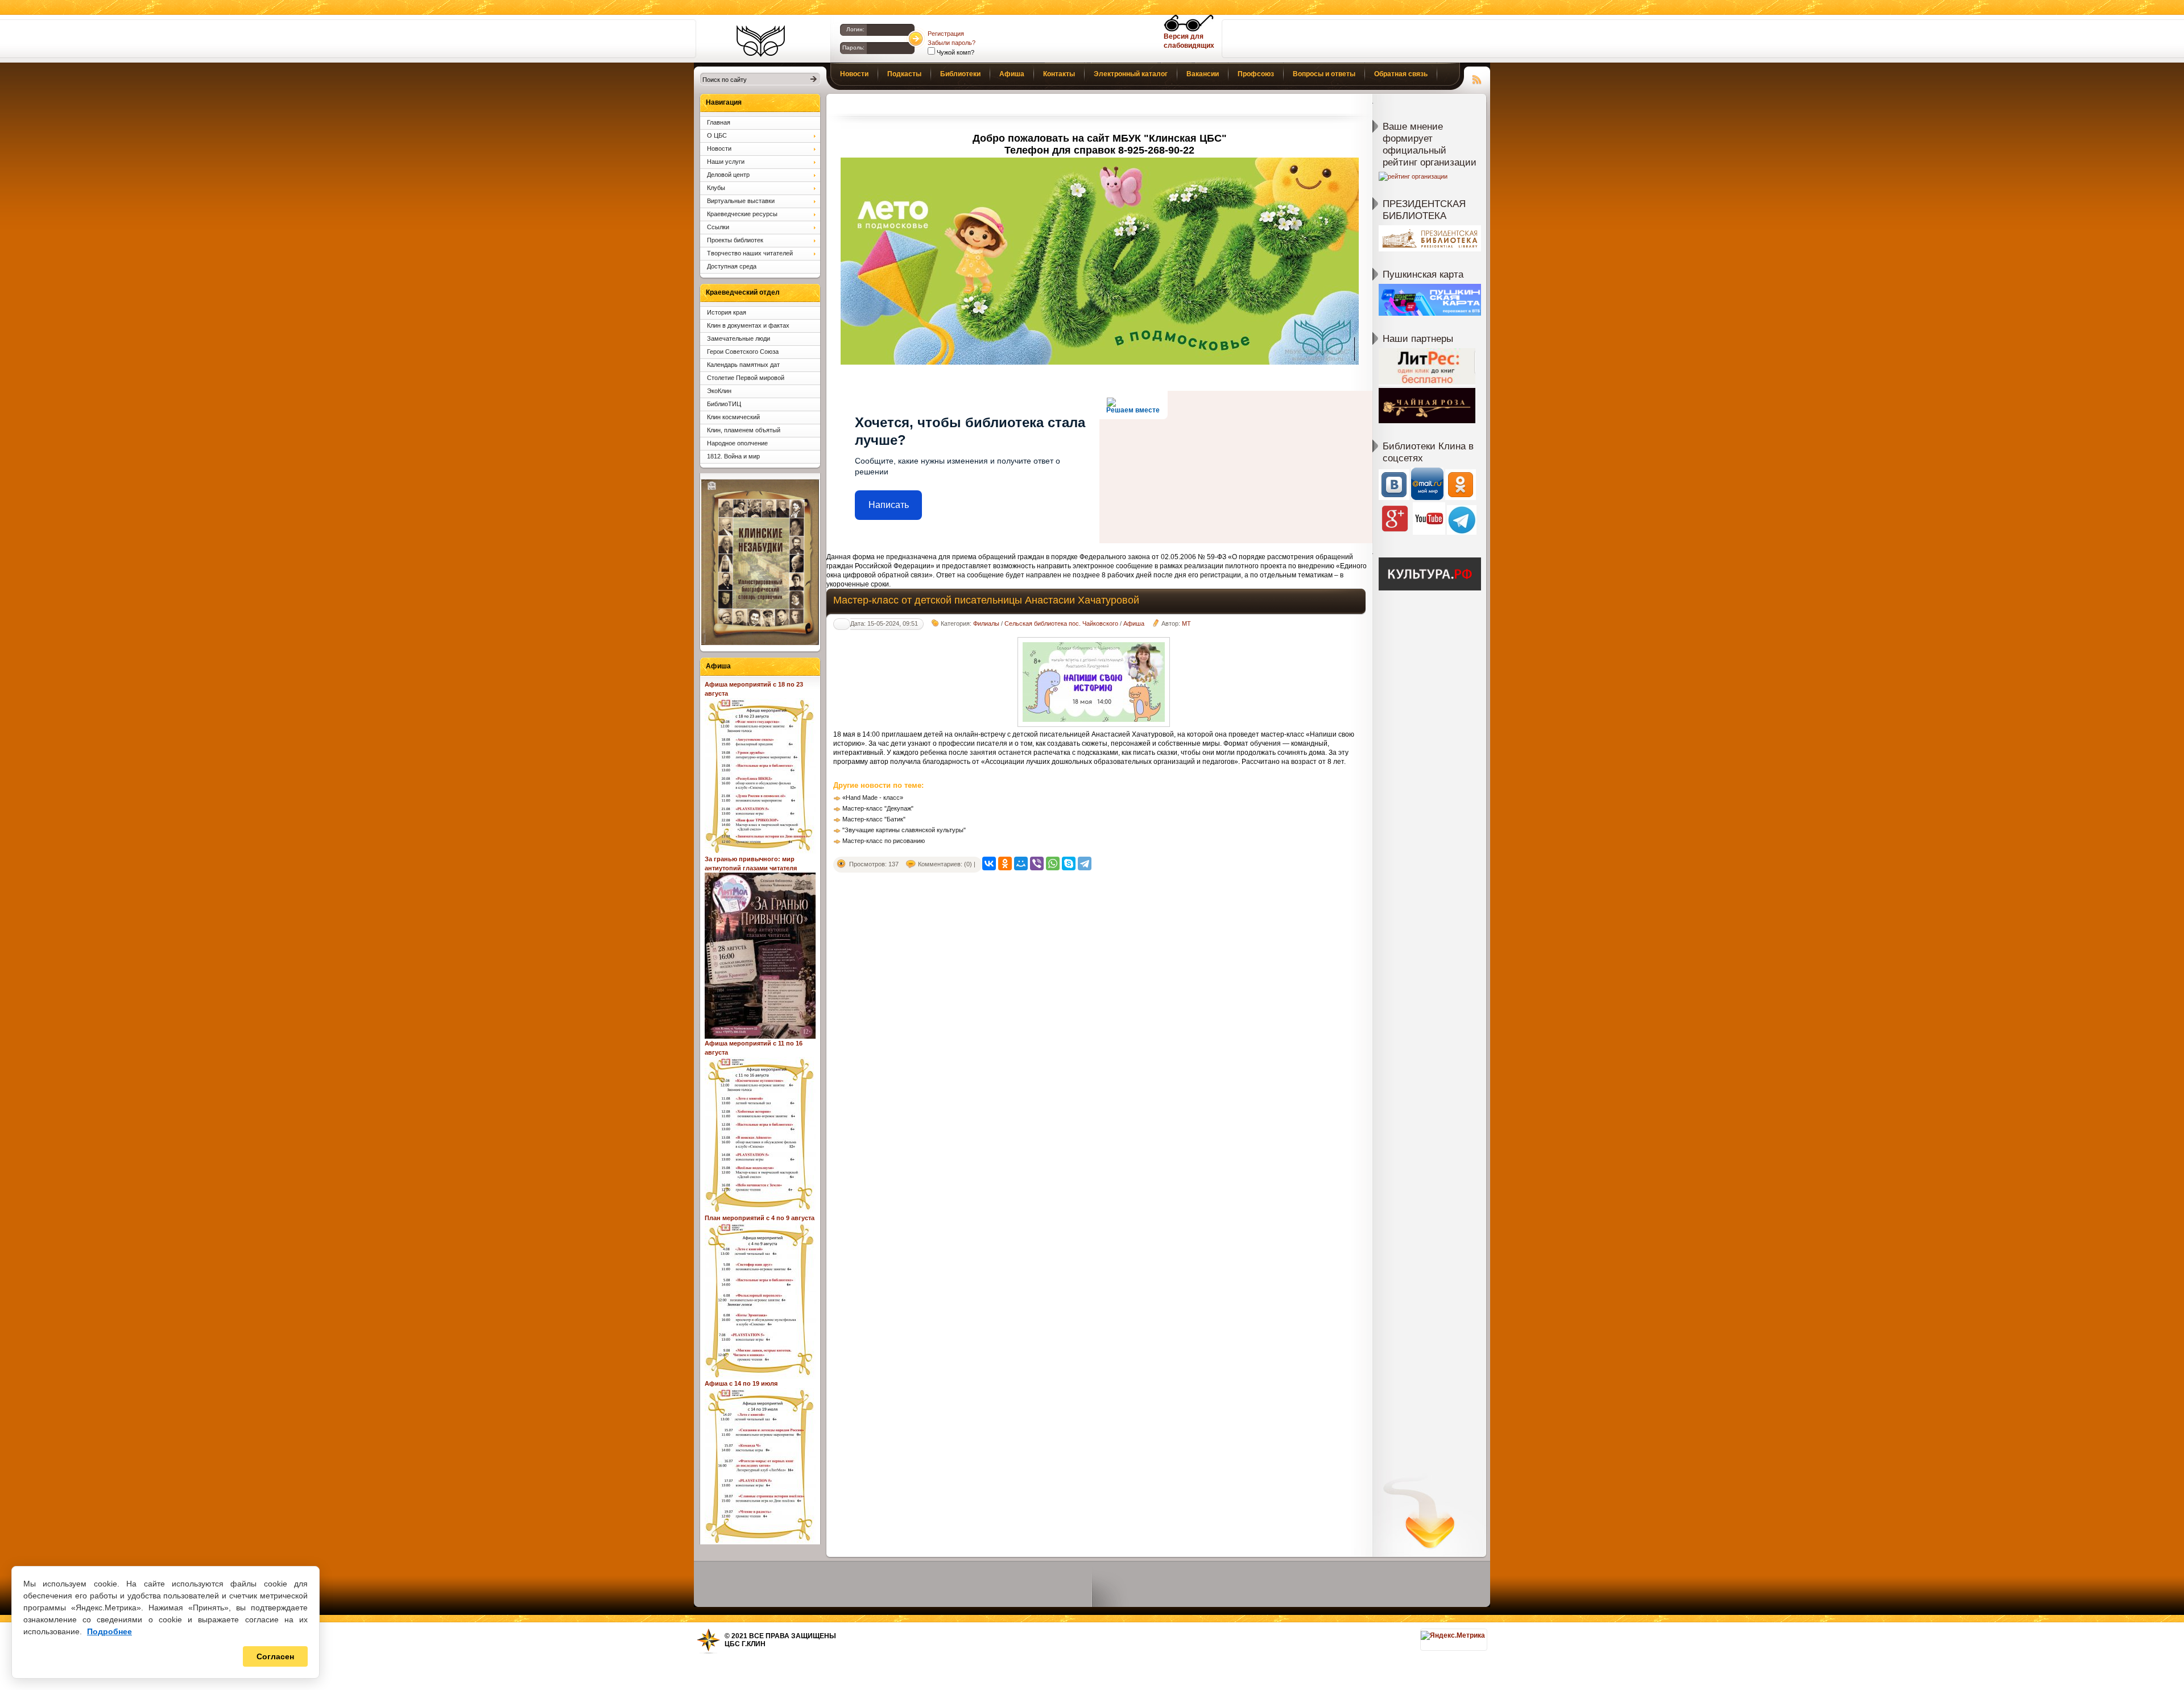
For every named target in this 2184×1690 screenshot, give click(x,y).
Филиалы (986, 623)
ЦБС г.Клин (745, 1644)
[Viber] (1037, 863)
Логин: (855, 29)
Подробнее (109, 1631)
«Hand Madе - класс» (873, 798)
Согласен (275, 1656)
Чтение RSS (1477, 78)
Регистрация (946, 34)
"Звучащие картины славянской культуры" (904, 830)
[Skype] (1069, 863)
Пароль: (853, 47)
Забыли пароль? (952, 43)
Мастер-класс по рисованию (884, 841)
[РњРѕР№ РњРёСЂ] (1021, 863)
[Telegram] (1085, 863)
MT (1186, 623)
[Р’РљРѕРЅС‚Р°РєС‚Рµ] (989, 863)
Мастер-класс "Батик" (874, 819)
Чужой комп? (955, 52)
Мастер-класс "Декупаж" (878, 808)
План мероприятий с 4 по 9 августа (760, 1218)
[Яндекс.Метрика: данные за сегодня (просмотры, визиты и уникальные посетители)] (1453, 1635)
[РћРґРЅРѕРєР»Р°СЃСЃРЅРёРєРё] (1005, 863)
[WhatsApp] (1053, 863)
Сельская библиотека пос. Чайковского (1061, 623)
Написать (889, 505)
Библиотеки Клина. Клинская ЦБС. (761, 41)
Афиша (1134, 623)
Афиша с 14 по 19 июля (741, 1383)
